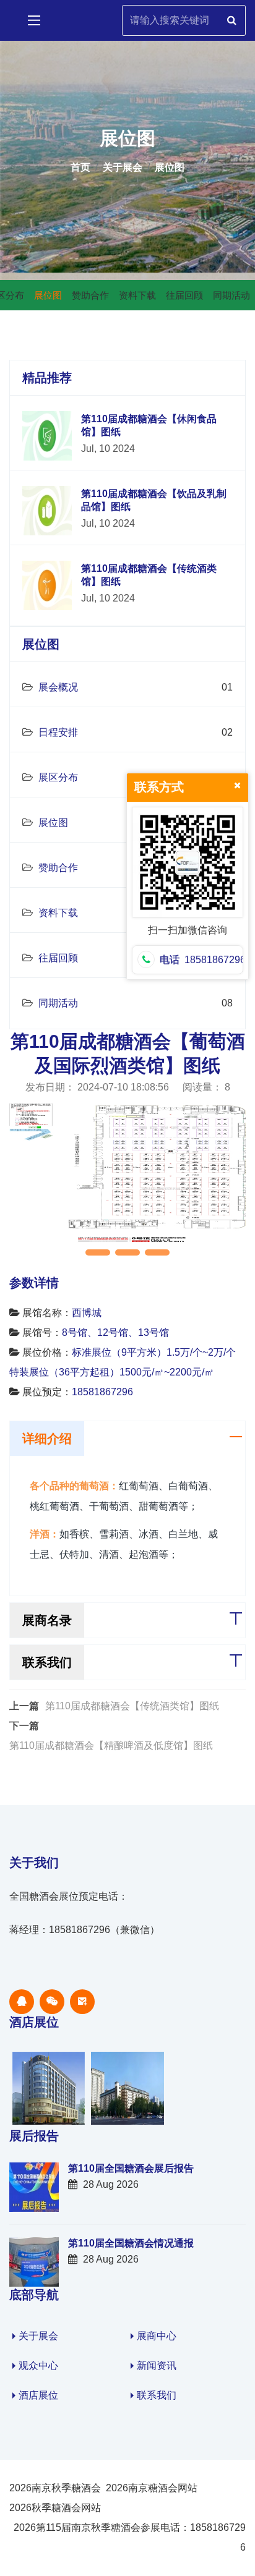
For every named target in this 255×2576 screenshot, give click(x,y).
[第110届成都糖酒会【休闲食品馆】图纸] (47, 435)
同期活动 (57, 1003)
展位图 (170, 167)
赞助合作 (57, 868)
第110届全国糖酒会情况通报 (131, 2243)
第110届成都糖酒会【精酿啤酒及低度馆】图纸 (111, 1745)
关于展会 (123, 167)
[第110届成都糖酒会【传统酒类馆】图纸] (47, 584)
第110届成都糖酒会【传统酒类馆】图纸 (149, 575)
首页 (80, 167)
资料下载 (57, 913)
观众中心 (38, 2366)
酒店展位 (38, 2395)
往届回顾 (57, 958)
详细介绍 (47, 1439)
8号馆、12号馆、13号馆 (115, 1333)
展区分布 (57, 777)
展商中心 (157, 2336)
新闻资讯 (157, 2366)
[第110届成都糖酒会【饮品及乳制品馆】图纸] (47, 510)
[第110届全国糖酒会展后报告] (34, 2186)
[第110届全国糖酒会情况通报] (34, 2261)
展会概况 (57, 687)
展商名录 (47, 1620)
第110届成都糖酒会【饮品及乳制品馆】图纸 (154, 500)
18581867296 (102, 1392)
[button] (98, 1252)
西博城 (87, 1313)
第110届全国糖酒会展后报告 (131, 2168)
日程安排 (57, 732)
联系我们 (47, 1662)
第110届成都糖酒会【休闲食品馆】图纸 (149, 425)
